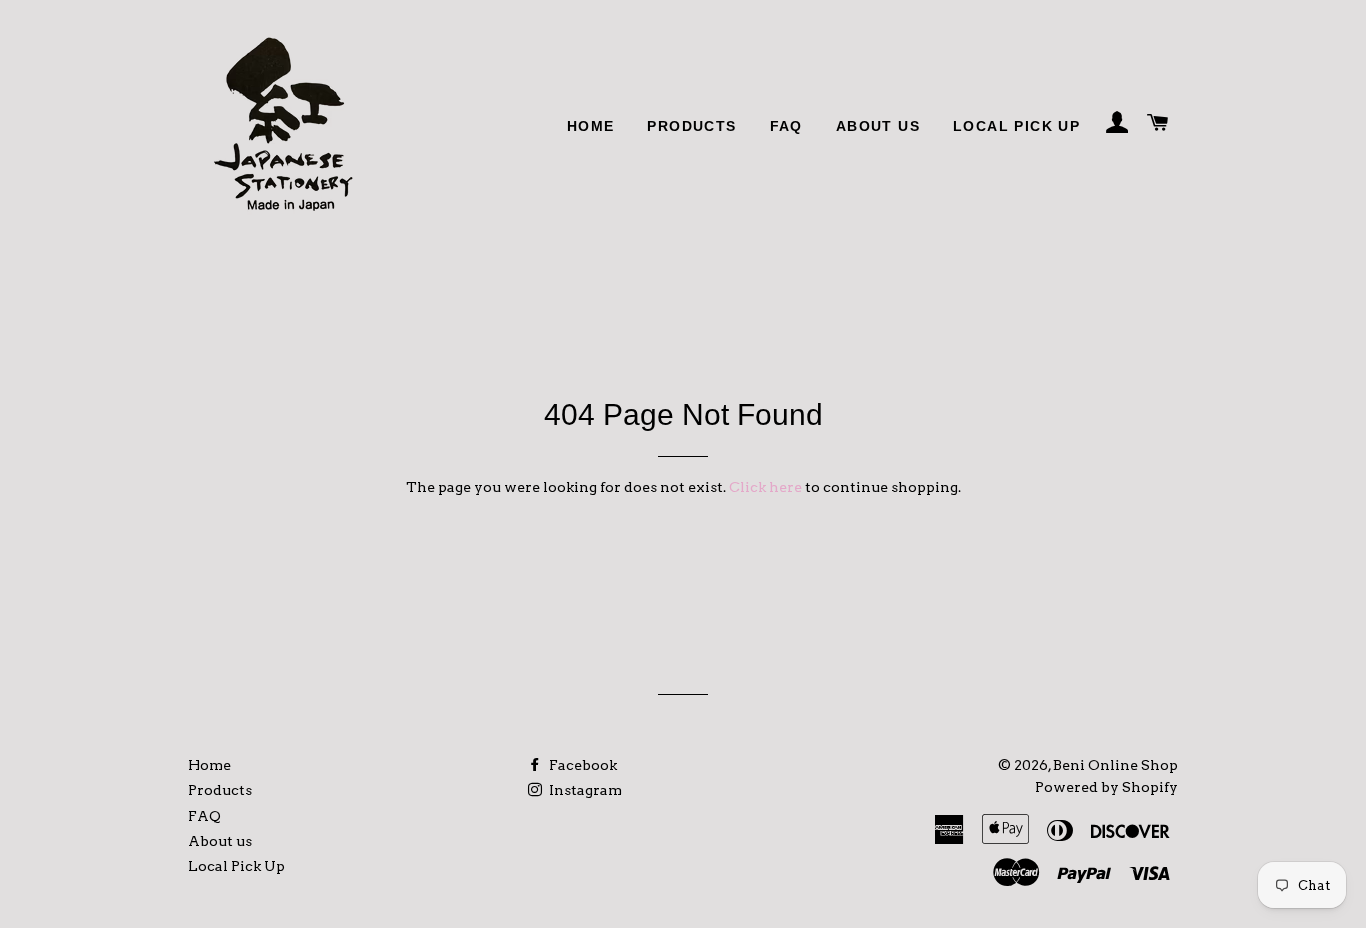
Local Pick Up (1016, 126)
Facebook (581, 765)
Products (691, 126)
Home (591, 126)
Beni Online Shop (1115, 765)
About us (878, 126)
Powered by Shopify (1106, 787)
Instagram (584, 790)
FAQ (786, 126)
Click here (765, 487)
